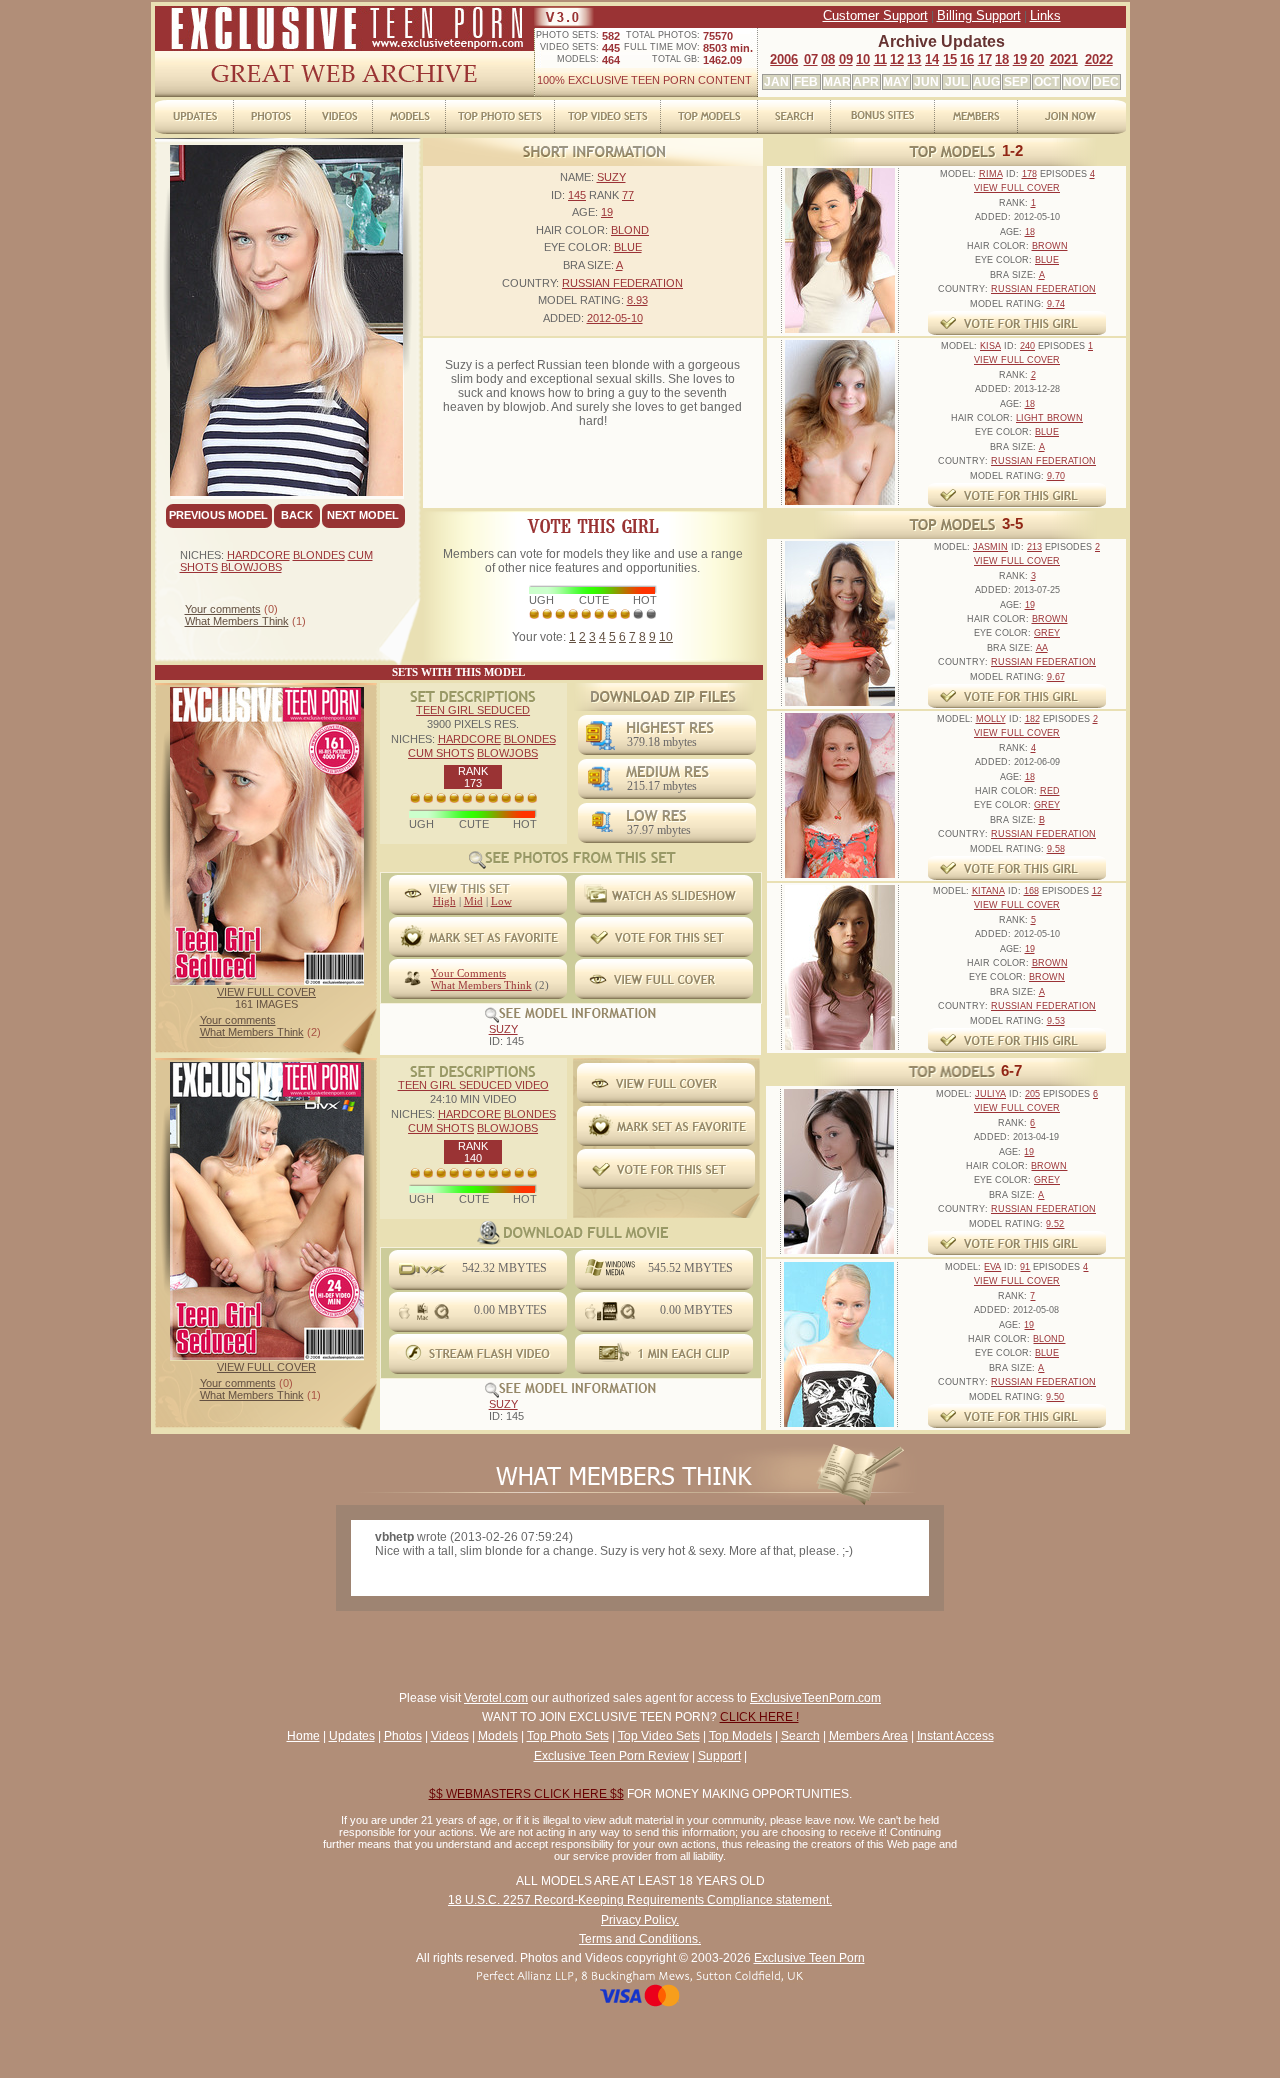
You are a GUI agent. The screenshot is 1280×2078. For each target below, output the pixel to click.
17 (985, 59)
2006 (784, 59)
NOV (1076, 82)
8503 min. (728, 48)
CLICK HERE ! (759, 1717)
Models (498, 1736)
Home (303, 1736)
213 (1034, 547)
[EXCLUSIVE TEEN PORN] (344, 47)
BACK (297, 515)
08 (828, 59)
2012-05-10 (615, 318)
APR (866, 82)
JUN (926, 82)
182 (1032, 719)
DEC (1106, 82)
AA (1042, 648)
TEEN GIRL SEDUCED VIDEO (473, 1085)
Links (1045, 15)
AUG (986, 82)
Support (719, 1756)
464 (611, 60)
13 (914, 59)
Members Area (868, 1736)
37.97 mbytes (659, 830)
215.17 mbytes (662, 786)
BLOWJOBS (251, 567)
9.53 (1056, 1021)
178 (1029, 174)
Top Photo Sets (568, 1736)
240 (1027, 346)
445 (611, 48)
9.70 (1056, 476)
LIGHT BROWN (1049, 418)
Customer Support (875, 15)
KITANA (988, 891)
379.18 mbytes (662, 742)
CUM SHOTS (441, 753)
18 (1002, 59)
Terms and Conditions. (640, 1939)
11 (880, 59)
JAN (776, 82)
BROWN (1050, 246)
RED (1050, 791)
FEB (806, 82)
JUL (956, 82)
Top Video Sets (659, 1736)
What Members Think (237, 621)
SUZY (611, 177)
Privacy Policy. (640, 1920)
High (444, 901)
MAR (837, 82)
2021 (1064, 59)
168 (1031, 891)
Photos (403, 1736)
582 (611, 36)
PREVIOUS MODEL (218, 515)
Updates (352, 1736)
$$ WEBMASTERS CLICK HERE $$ (526, 1794)
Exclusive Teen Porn (809, 1958)
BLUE (628, 247)
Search (800, 1736)
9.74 (1056, 304)
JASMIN (990, 547)
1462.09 (722, 60)
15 (950, 59)
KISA (990, 346)
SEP (1016, 82)
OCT (1046, 82)
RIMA (991, 174)
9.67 (1056, 677)
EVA (992, 1267)
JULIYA (990, 1094)
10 (863, 59)
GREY (1047, 633)
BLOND (630, 230)
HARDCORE (258, 555)
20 (1037, 59)
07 (811, 59)
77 (628, 195)
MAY (896, 82)
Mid (473, 901)
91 (1025, 1267)
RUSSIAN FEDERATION (622, 283)
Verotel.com (496, 1698)
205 (1032, 1094)
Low (501, 901)
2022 (1099, 59)
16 (967, 59)
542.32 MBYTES (504, 1268)
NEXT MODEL (363, 515)
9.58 (1056, 849)
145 (577, 195)
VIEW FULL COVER (266, 992)
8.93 (637, 300)
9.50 (1055, 1397)
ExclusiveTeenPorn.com (815, 1698)
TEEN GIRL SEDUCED (473, 710)
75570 (718, 36)
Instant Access (955, 1736)
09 (846, 59)
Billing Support (979, 15)
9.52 (1055, 1224)
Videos (450, 1736)
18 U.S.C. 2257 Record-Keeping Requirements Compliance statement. (640, 1900)
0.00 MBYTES (510, 1310)
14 (932, 59)
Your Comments (468, 973)
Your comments (223, 609)
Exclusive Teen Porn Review (611, 1756)
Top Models (740, 1736)
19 (1020, 59)
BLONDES (319, 555)
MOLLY (991, 719)
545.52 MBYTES (690, 1268)
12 (897, 59)
